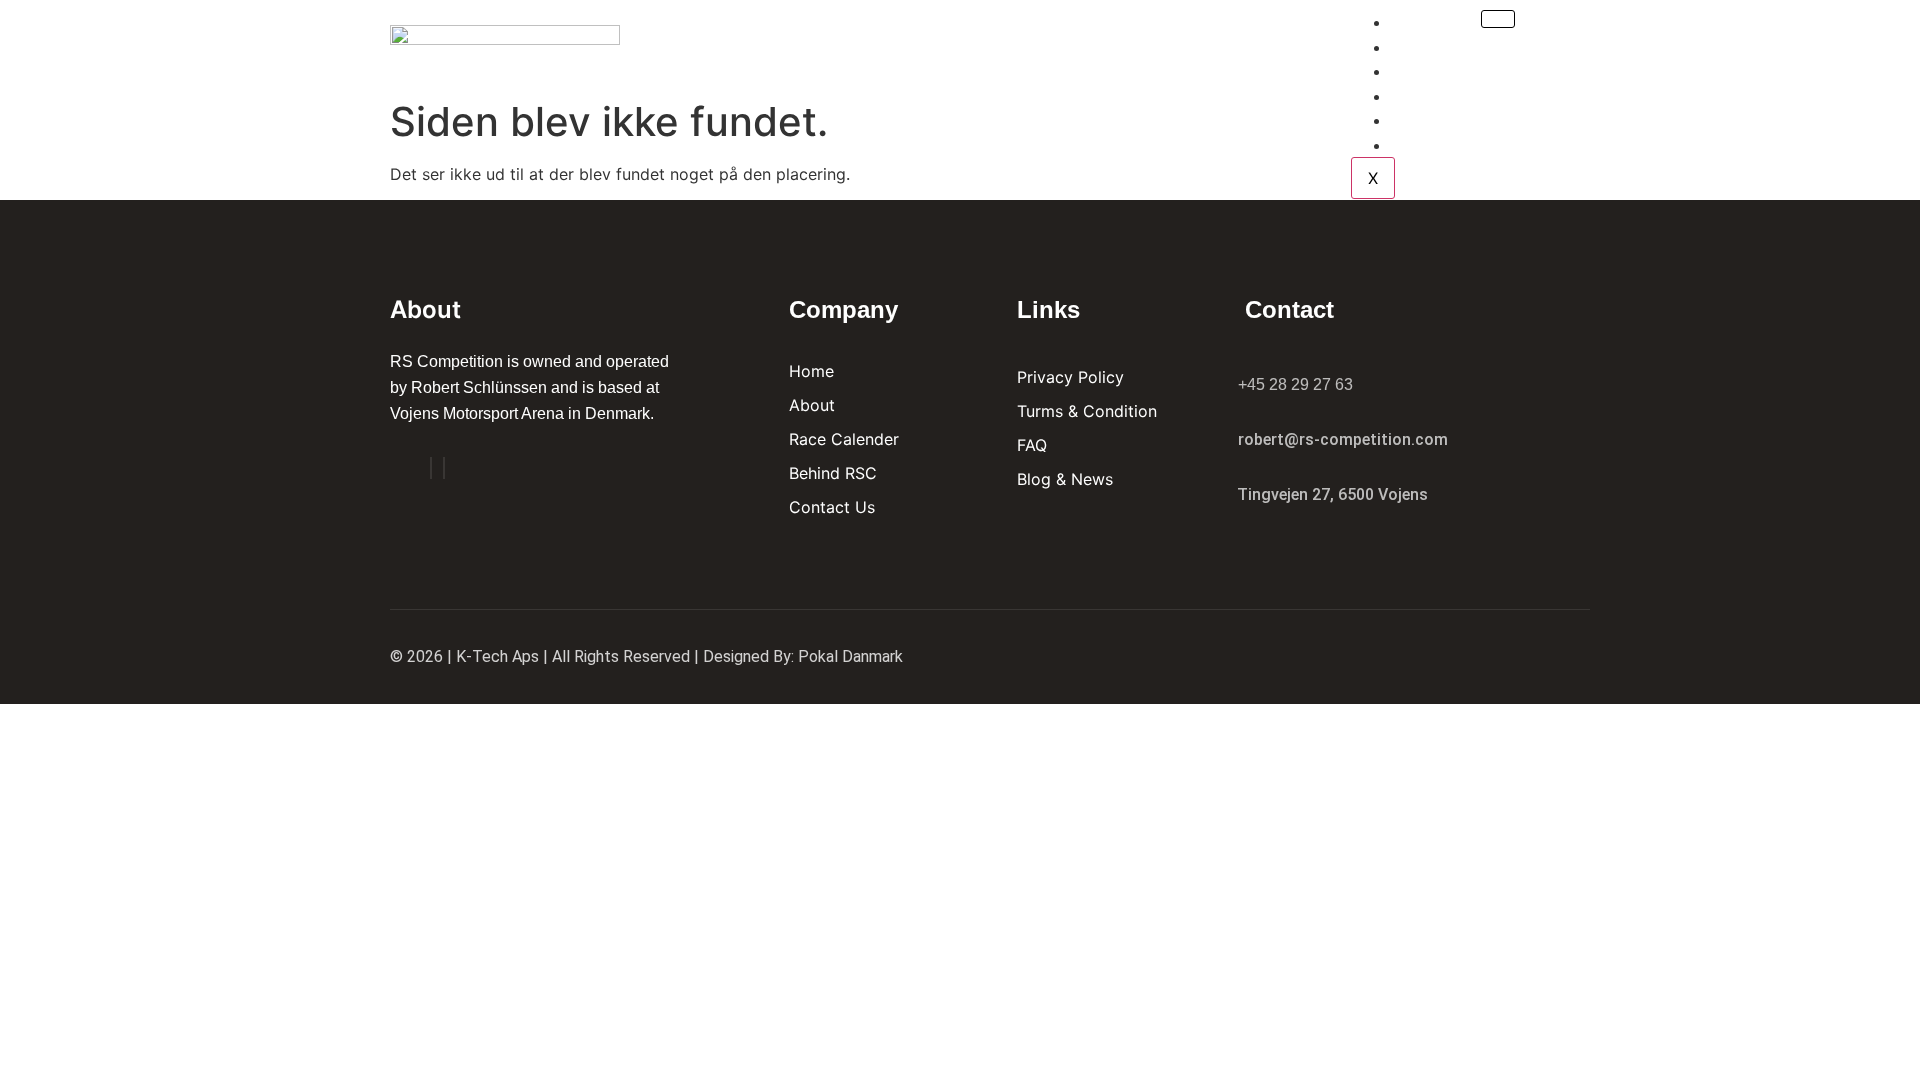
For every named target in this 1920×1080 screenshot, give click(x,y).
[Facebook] (431, 468)
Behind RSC (1453, 96)
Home (1429, 22)
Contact (1442, 145)
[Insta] (444, 468)
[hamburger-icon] (1498, 19)
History (1439, 120)
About (1433, 47)
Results (1440, 71)
